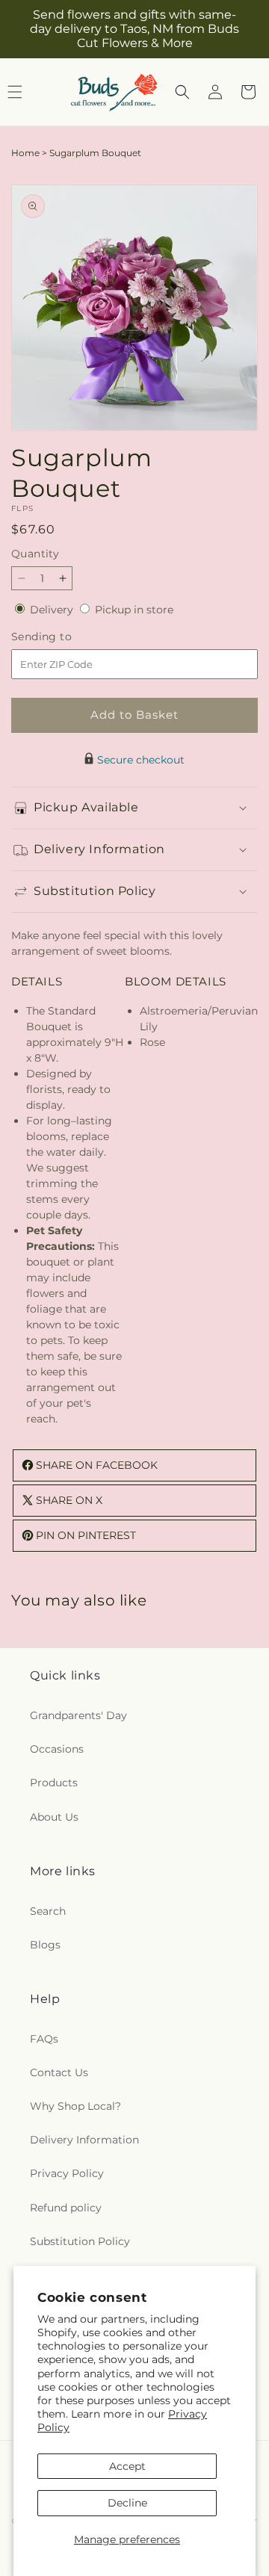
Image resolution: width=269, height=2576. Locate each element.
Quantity (35, 554)
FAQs (44, 2039)
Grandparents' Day (78, 1715)
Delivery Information (84, 2140)
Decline (127, 2503)
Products (54, 1783)
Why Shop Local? (75, 2106)
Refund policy (66, 2208)
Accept (127, 2466)
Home (25, 153)
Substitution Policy (80, 2241)
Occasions (57, 1749)
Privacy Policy (67, 2173)
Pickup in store (134, 610)
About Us (54, 1817)
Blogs (45, 1945)
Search (48, 1911)
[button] (182, 92)
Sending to (64, 637)
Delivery (53, 610)
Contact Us (59, 2072)
